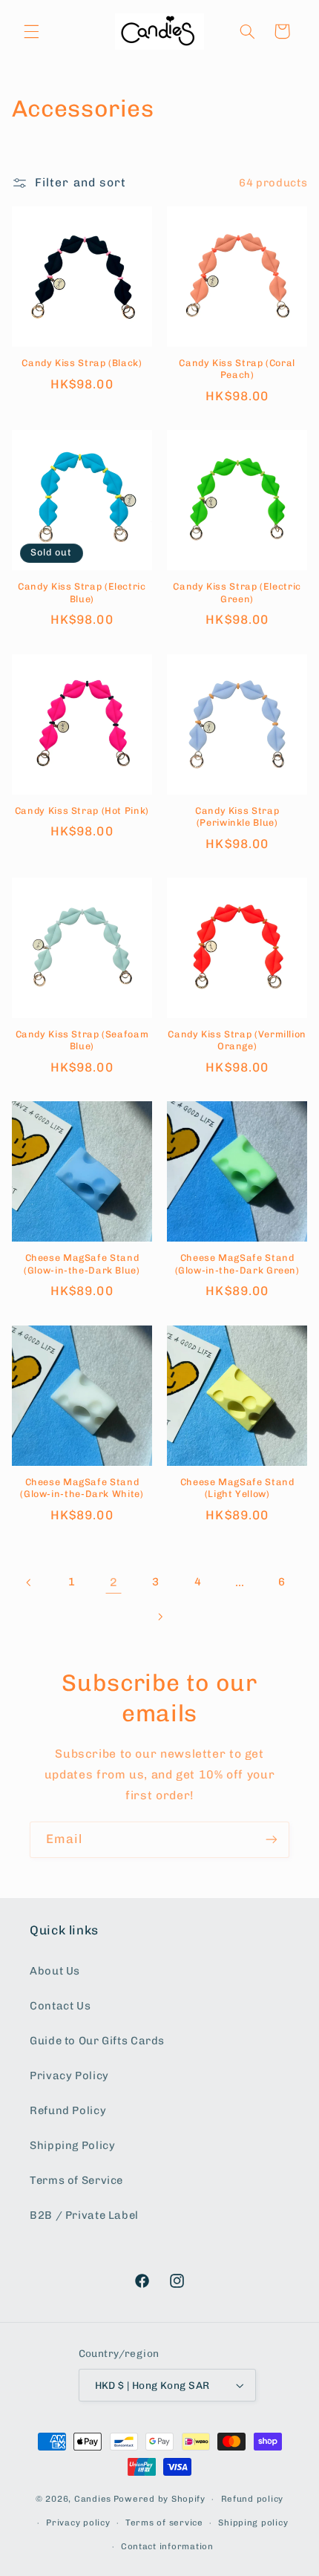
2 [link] (114, 1582)
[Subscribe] (272, 1840)
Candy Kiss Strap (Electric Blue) (82, 592)
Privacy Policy (69, 2076)
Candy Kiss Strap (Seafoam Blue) (82, 1040)
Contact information (167, 2546)
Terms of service (164, 2523)
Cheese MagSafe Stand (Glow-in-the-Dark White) (82, 1488)
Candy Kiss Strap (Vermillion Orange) (237, 1040)
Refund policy (253, 2499)
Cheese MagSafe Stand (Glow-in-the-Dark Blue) (82, 1263)
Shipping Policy (72, 2145)
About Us (55, 1971)
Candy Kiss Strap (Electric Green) (237, 592)
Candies (93, 2499)
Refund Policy (68, 2110)
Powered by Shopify (159, 2499)
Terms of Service (76, 2180)
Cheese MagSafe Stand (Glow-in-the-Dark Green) (237, 1263)
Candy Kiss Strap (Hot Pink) (82, 811)
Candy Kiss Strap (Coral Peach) (237, 369)
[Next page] (159, 1617)
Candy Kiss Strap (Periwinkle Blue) (237, 816)
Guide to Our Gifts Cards (97, 2041)
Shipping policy (253, 2523)
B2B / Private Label (84, 2215)
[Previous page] (30, 1582)
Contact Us (60, 2006)
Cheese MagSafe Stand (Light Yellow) (237, 1488)
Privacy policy (78, 2523)
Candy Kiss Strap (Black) (82, 363)
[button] (31, 31)
